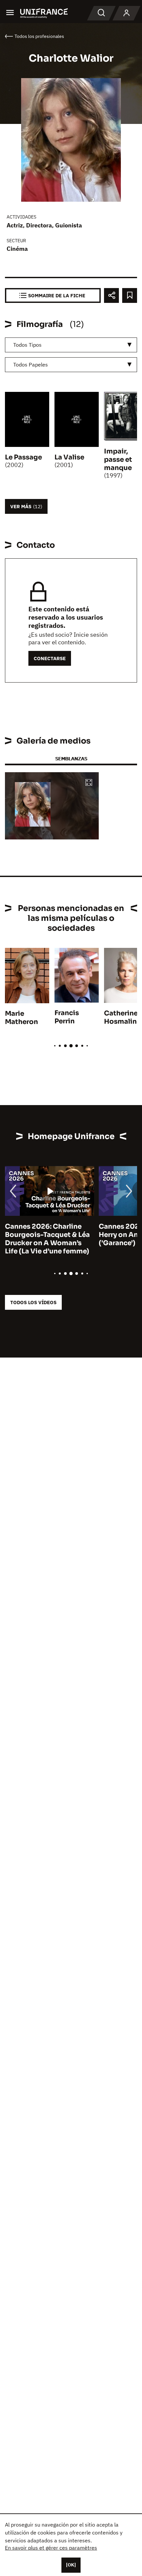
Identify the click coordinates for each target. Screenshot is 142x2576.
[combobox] (71, 345)
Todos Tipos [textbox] (27, 345)
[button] (89, 783)
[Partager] (111, 295)
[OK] (71, 2565)
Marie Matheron (21, 1018)
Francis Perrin (67, 1017)
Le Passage (23, 457)
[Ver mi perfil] (126, 13)
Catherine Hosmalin (121, 1017)
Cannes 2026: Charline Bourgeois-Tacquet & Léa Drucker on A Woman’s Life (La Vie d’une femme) (47, 1239)
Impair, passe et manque (118, 460)
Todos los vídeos (33, 1302)
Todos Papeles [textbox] (31, 365)
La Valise (69, 457)
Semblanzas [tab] (71, 759)
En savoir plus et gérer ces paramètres (51, 2548)
